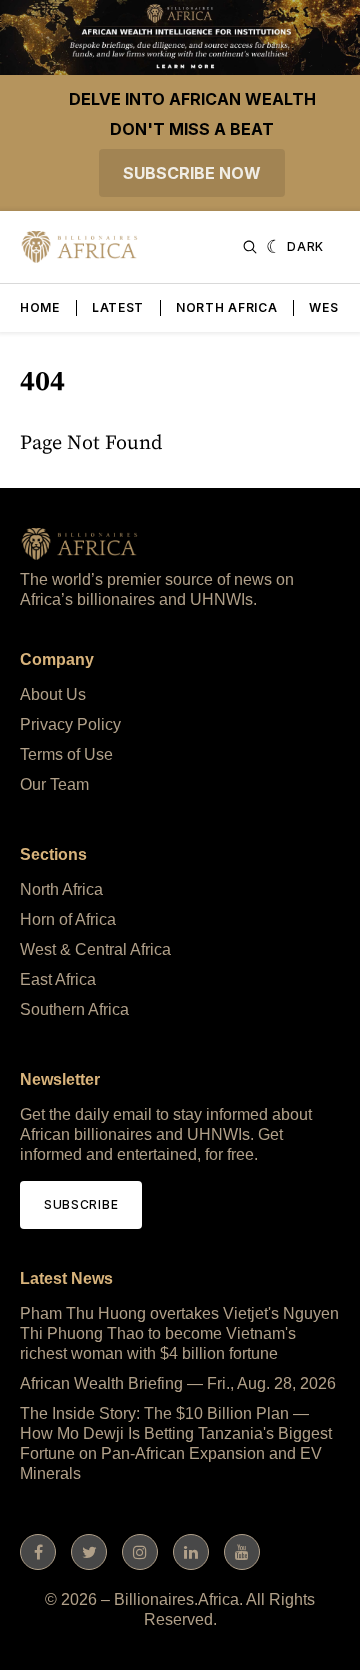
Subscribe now (192, 173)
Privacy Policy (70, 724)
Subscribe (81, 1204)
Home (40, 307)
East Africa (58, 979)
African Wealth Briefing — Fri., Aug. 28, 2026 (178, 1383)
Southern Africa (74, 1009)
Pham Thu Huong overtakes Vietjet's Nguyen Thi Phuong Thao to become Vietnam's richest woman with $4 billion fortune (179, 1333)
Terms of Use (66, 754)
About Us (53, 694)
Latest (118, 307)
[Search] (250, 247)
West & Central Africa (95, 949)
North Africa (226, 307)
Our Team (54, 784)
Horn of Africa (68, 919)
